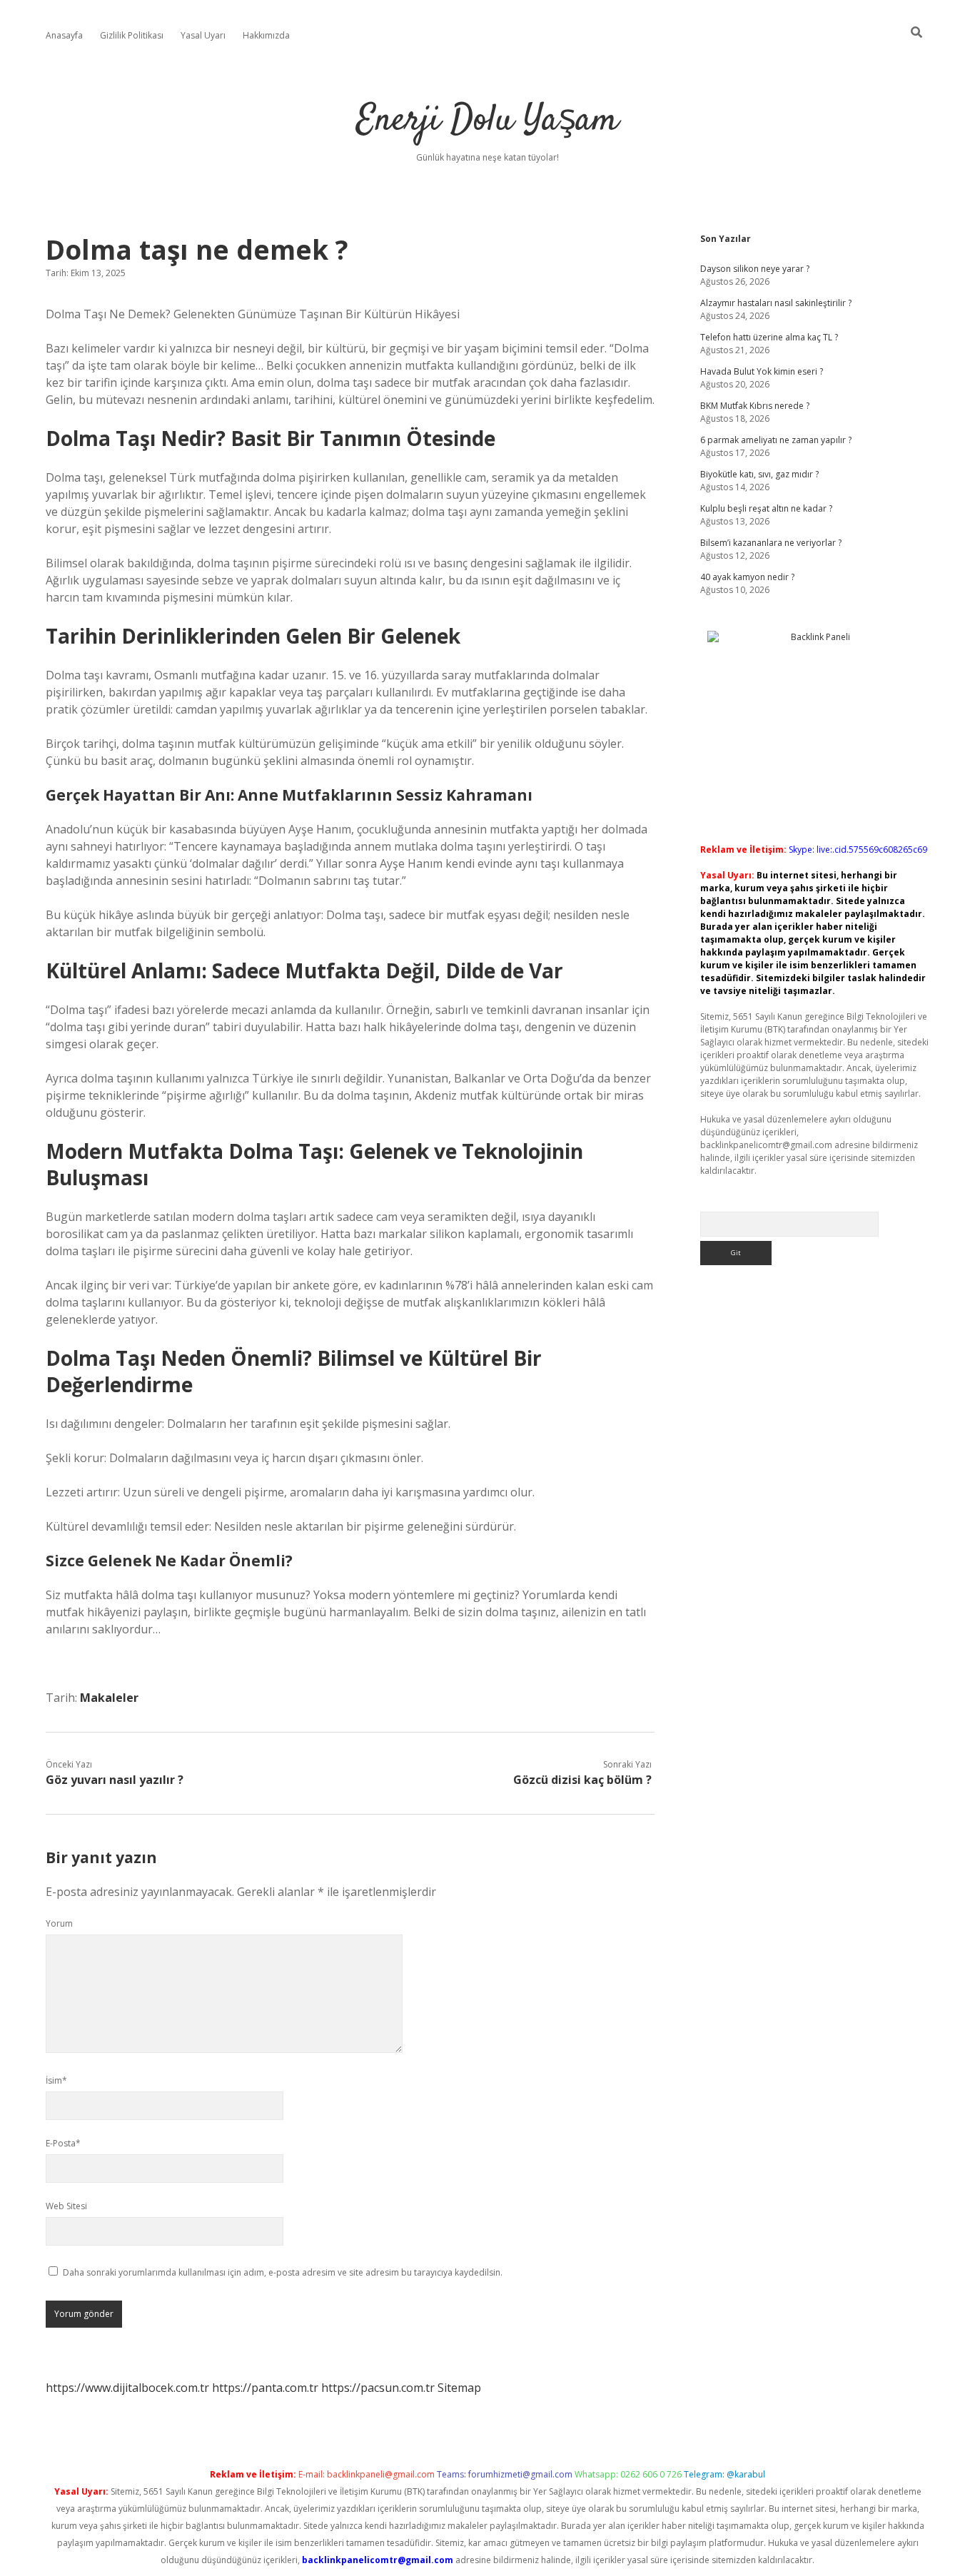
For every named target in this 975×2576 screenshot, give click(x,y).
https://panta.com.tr (265, 2388)
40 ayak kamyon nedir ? (747, 577)
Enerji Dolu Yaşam (487, 121)
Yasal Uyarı (203, 35)
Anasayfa (64, 35)
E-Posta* (63, 2143)
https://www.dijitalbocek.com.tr (127, 2388)
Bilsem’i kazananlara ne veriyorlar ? (771, 543)
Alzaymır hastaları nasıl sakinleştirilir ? (776, 303)
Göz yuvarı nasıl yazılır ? (115, 1780)
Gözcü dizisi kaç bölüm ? (582, 1780)
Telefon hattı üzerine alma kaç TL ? (769, 337)
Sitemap (459, 2388)
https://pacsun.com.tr (378, 2388)
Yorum (59, 1923)
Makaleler (109, 1698)
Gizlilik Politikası (132, 35)
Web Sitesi (66, 2206)
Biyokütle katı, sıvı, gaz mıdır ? (759, 474)
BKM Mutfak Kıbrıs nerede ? (755, 406)
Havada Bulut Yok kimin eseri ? (762, 371)
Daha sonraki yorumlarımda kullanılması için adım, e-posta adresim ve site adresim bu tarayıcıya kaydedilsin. (283, 2272)
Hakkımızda (266, 35)
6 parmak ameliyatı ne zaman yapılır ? (776, 440)
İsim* (56, 2080)
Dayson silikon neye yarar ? (755, 269)
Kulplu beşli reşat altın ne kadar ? (766, 508)
